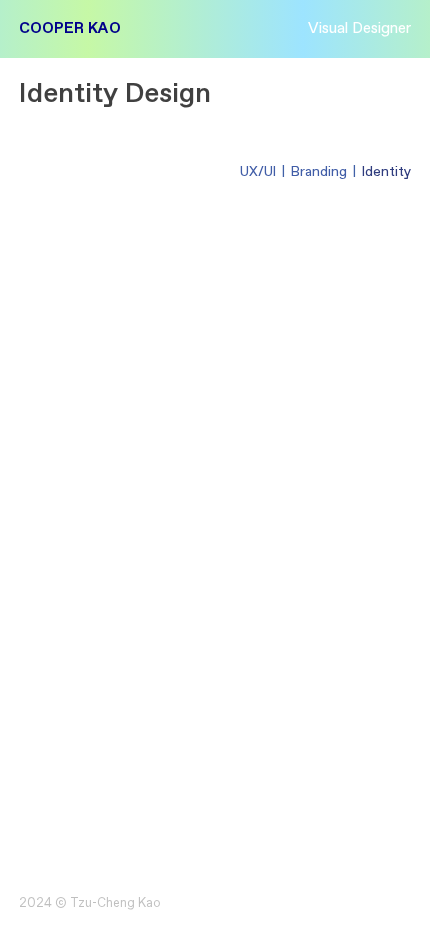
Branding (319, 172)
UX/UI (258, 172)
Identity (386, 172)
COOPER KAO (70, 28)
